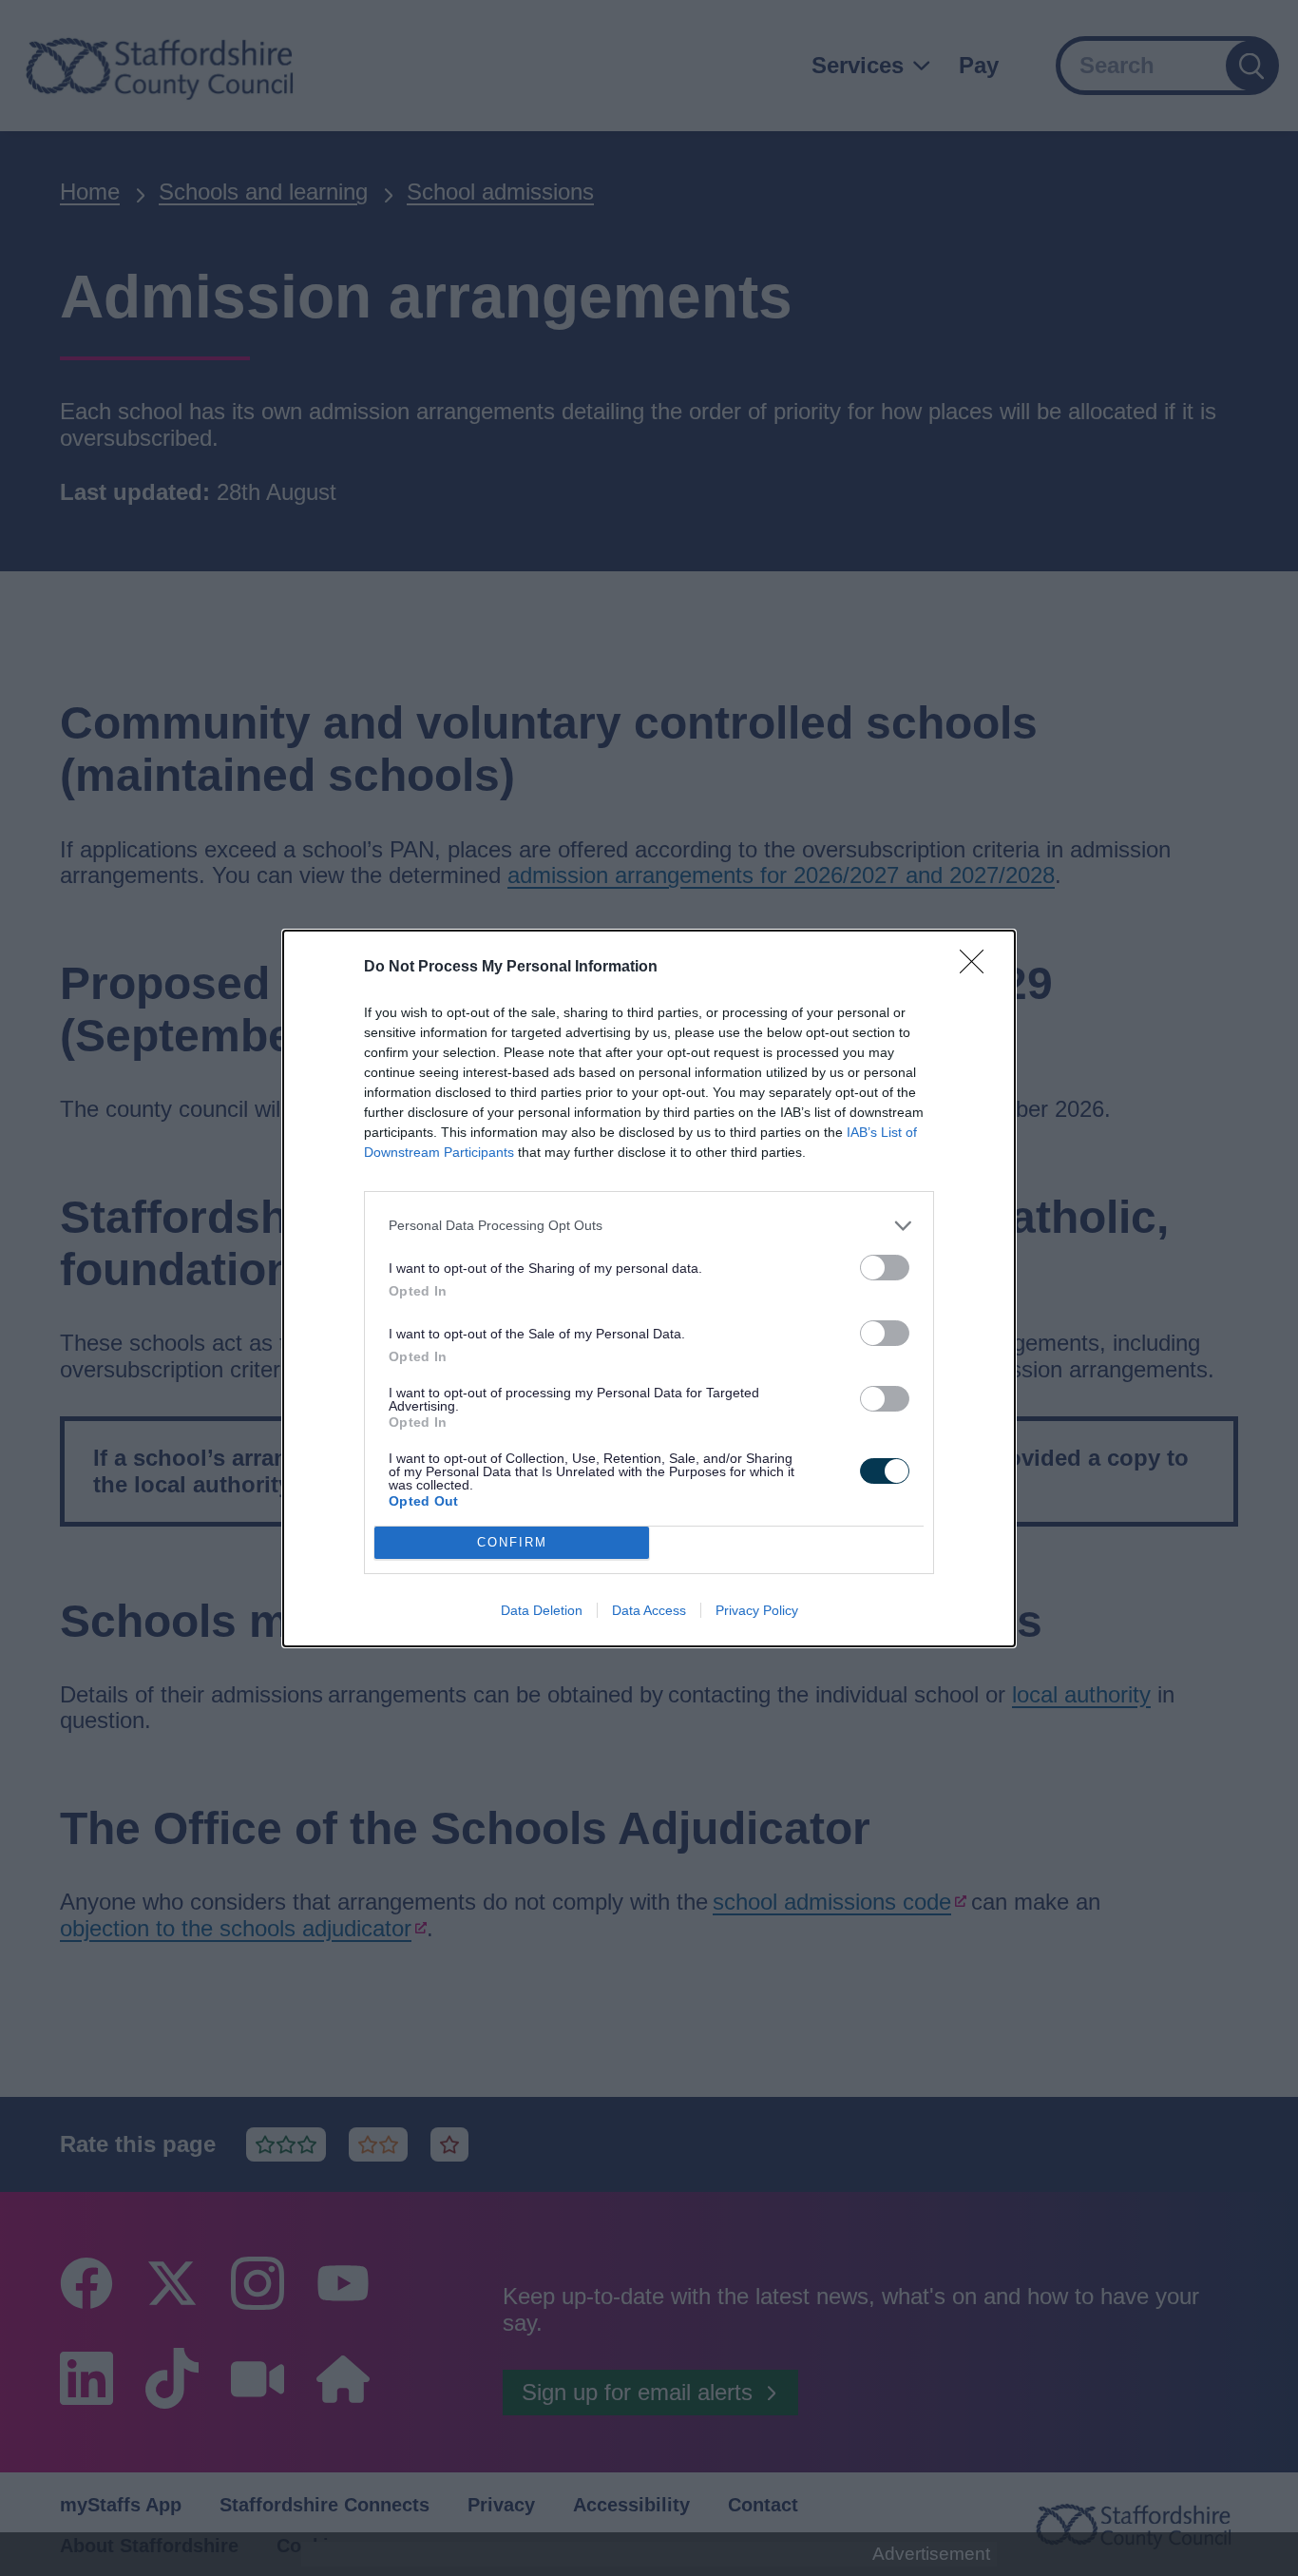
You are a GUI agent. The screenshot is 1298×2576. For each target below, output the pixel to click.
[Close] (978, 968)
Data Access (649, 1610)
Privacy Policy (757, 1610)
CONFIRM (512, 1542)
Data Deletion (542, 1610)
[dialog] (649, 1288)
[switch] (885, 1268)
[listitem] (649, 1226)
